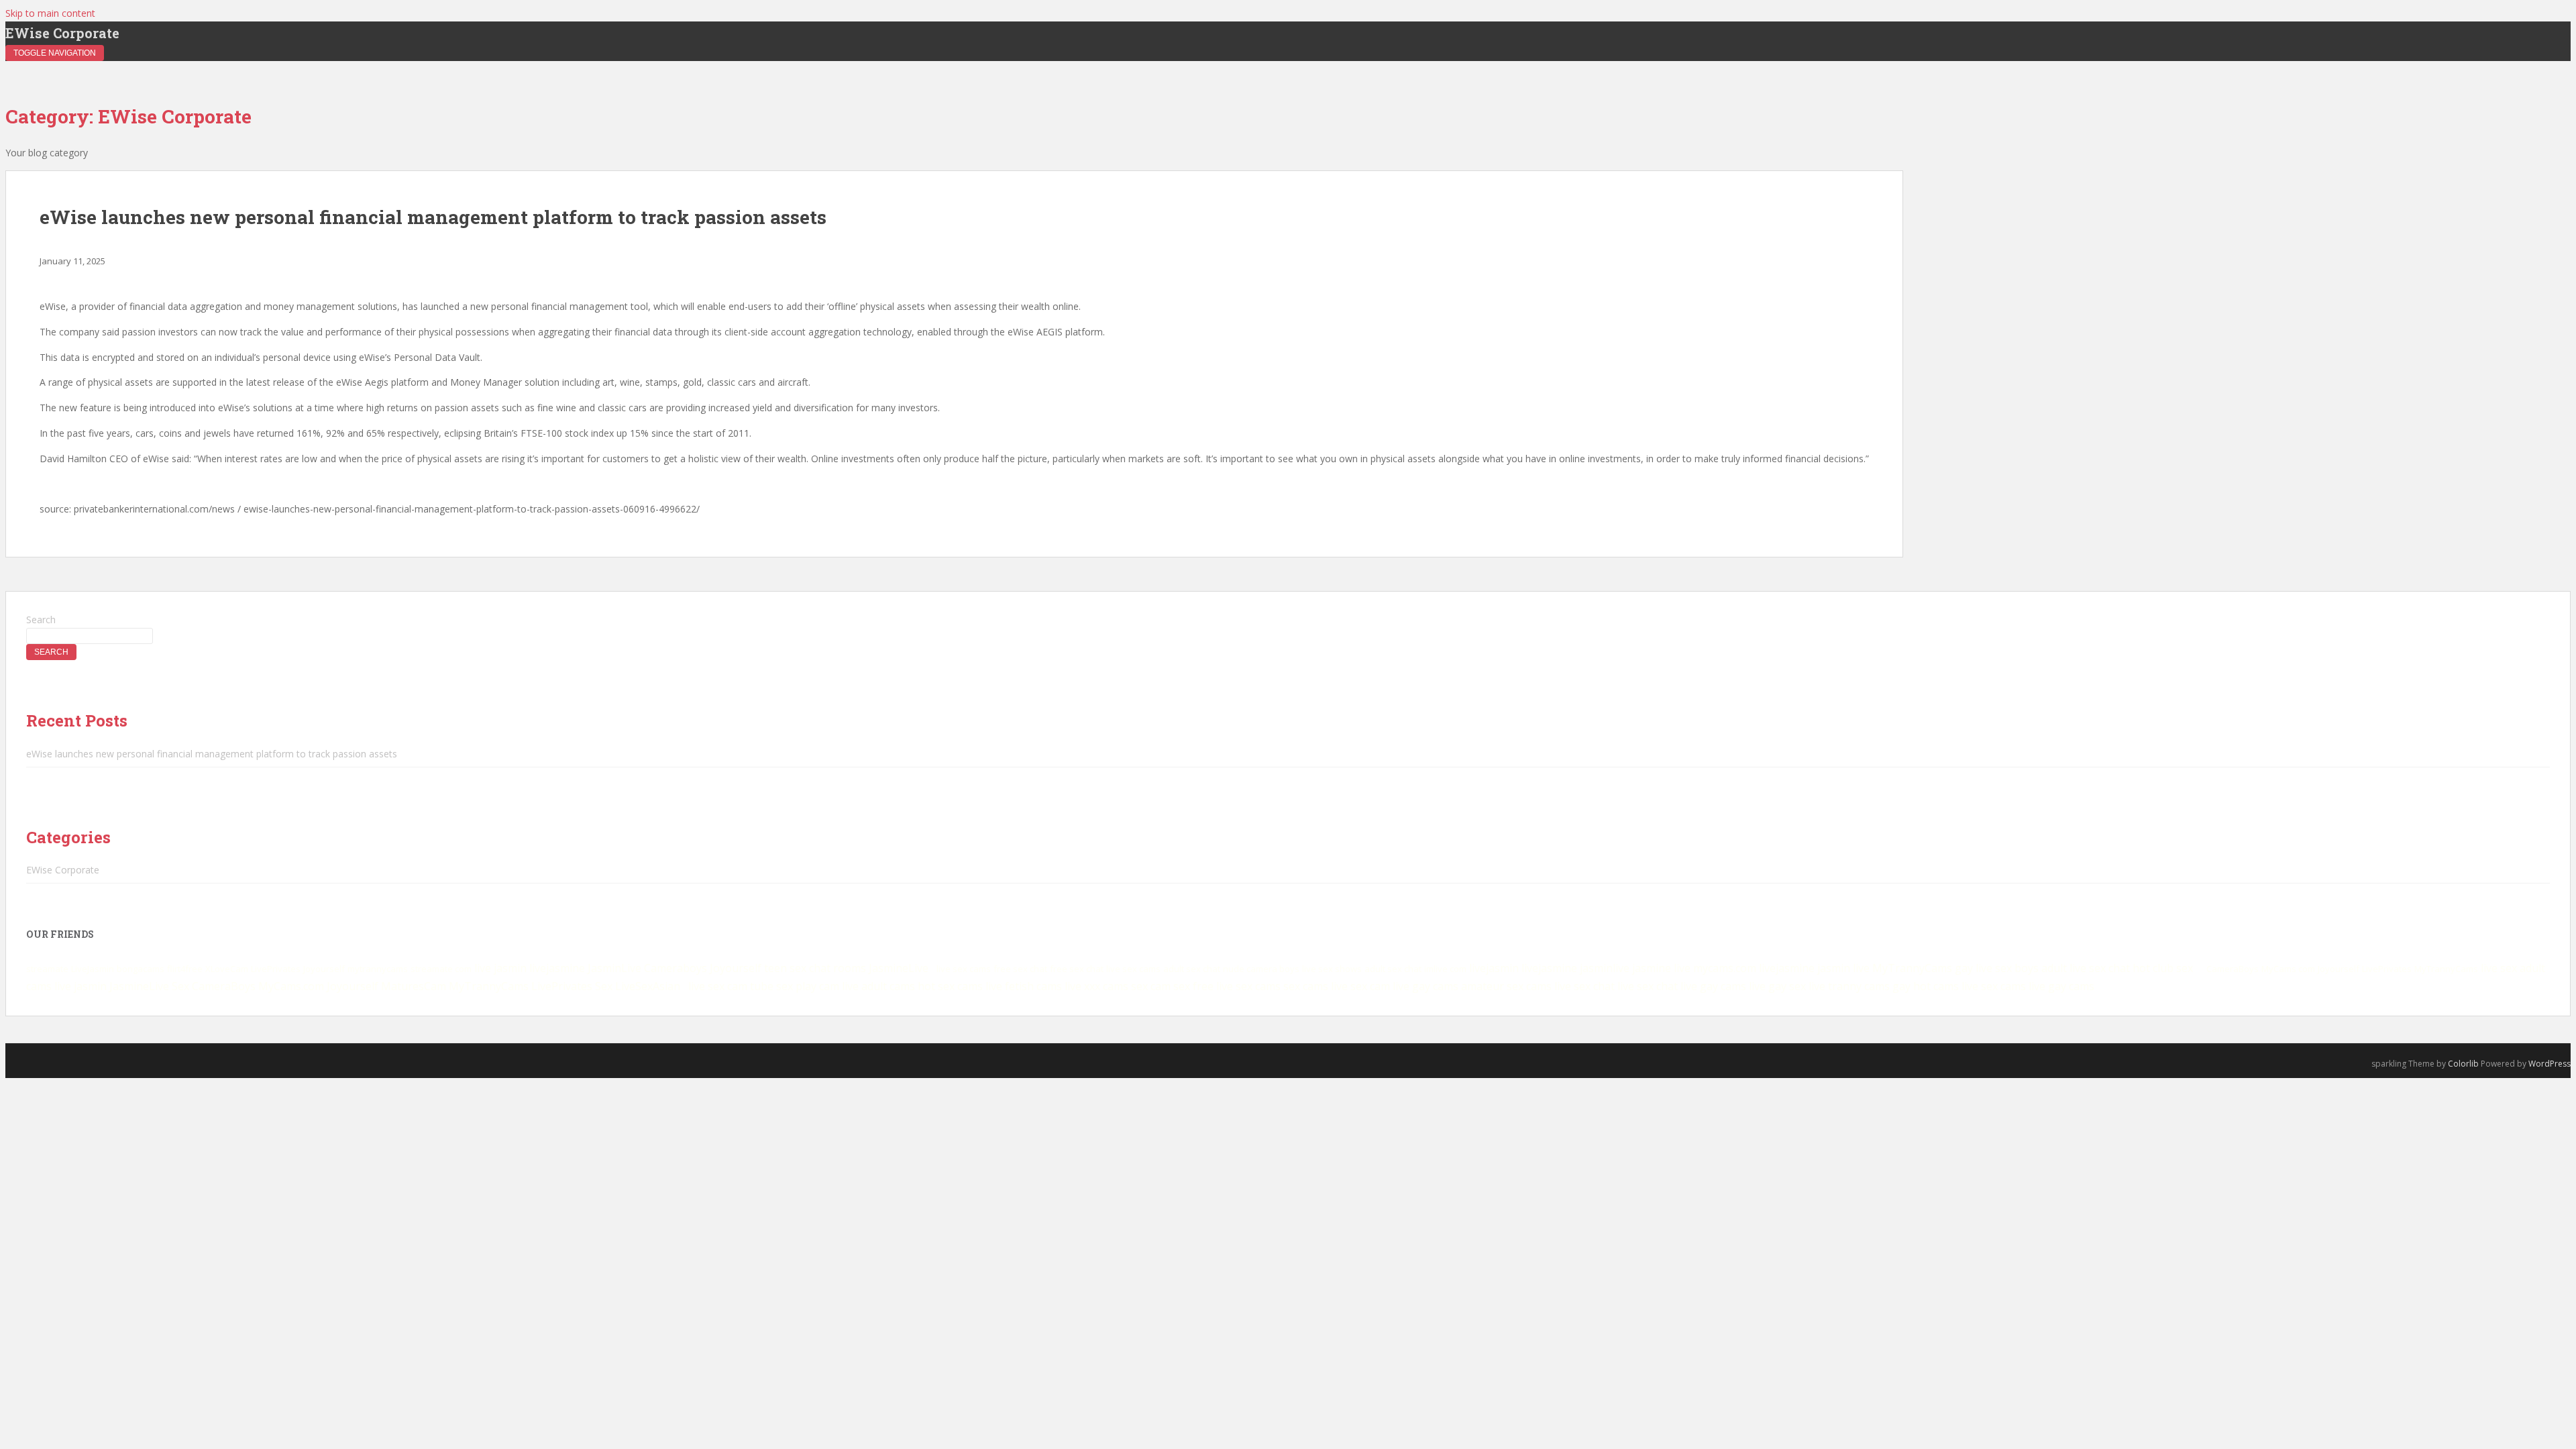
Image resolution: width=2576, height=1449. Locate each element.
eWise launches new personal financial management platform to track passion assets (433, 217)
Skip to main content (50, 13)
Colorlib (2463, 1064)
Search (41, 620)
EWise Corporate (62, 33)
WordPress (2550, 1064)
